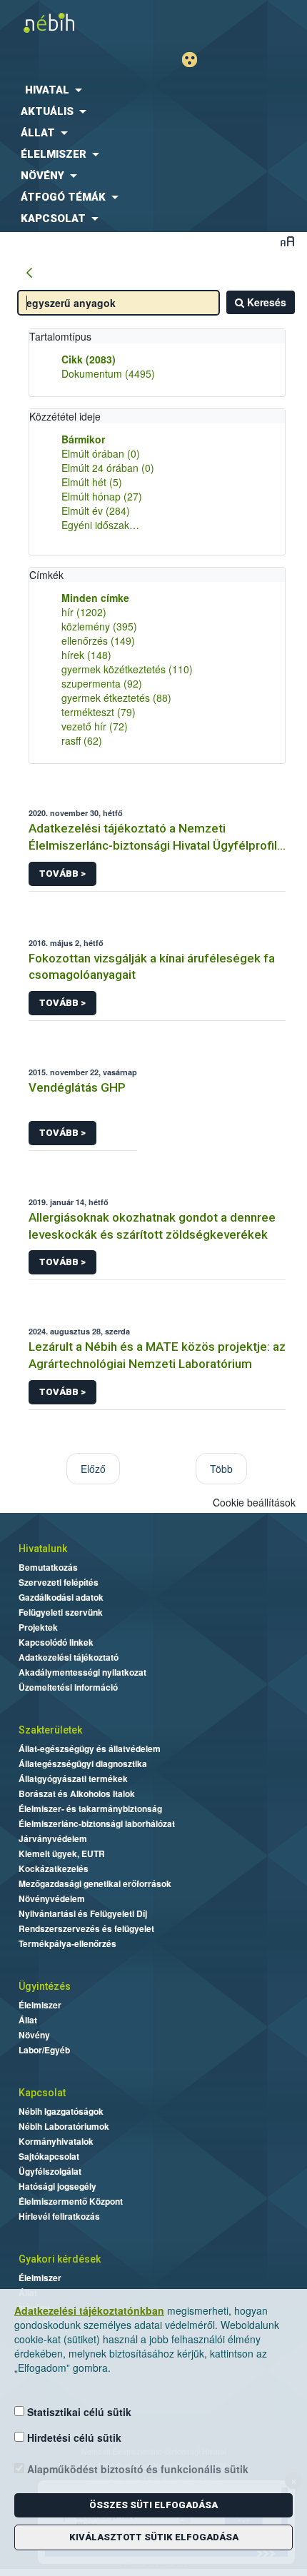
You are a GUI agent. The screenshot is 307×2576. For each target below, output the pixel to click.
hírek (86, 655)
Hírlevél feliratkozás (59, 2216)
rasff (82, 740)
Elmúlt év (96, 510)
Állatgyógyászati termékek (73, 1778)
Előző (93, 1469)
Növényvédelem (52, 1898)
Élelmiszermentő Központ (71, 2201)
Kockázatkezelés (54, 1868)
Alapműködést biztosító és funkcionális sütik (136, 2469)
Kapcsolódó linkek (56, 1642)
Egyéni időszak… (100, 525)
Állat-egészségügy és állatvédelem (90, 1749)
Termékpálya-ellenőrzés (67, 1943)
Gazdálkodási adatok (61, 1597)
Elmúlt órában (101, 453)
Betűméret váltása (287, 241)
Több (221, 1469)
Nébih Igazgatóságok (61, 2111)
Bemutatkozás (48, 1567)
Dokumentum (108, 373)
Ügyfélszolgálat (50, 2171)
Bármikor (83, 439)
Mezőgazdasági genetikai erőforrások (95, 1883)
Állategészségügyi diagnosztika (83, 1764)
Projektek (38, 1627)
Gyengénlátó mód (195, 60)
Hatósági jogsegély (57, 2186)
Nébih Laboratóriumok (64, 2126)
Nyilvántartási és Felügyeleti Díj (83, 1913)
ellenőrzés (98, 640)
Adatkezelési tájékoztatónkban (89, 2310)
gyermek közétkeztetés (127, 669)
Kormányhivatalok (56, 2141)
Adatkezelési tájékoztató (69, 1657)
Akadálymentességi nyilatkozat (82, 1672)
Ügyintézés (45, 1986)
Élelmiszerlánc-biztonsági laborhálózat (97, 1823)
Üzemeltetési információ (68, 1687)
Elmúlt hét (92, 482)
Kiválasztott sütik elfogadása (154, 2537)
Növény (34, 2035)
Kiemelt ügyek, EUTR (62, 1853)
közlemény (99, 626)
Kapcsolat (42, 2093)
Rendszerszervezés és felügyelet (86, 1928)
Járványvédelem (53, 1838)
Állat (28, 2020)
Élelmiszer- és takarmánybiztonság (90, 1808)
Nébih (77, 22)
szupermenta (102, 683)
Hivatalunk (43, 1549)
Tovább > (62, 874)
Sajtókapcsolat (49, 2156)
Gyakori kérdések (60, 2259)
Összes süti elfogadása (153, 2505)
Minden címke (95, 598)
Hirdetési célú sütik (73, 2437)
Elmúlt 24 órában (108, 468)
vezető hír (95, 726)
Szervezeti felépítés (59, 1582)
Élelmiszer (40, 2005)
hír (84, 612)
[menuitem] (153, 90)
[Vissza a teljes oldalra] (29, 273)
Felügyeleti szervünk (61, 1612)
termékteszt (99, 712)
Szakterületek (50, 1730)
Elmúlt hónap (102, 496)
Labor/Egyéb (44, 2050)
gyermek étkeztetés (116, 698)
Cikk (89, 359)
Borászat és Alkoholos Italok (77, 1793)
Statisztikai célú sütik (78, 2412)
